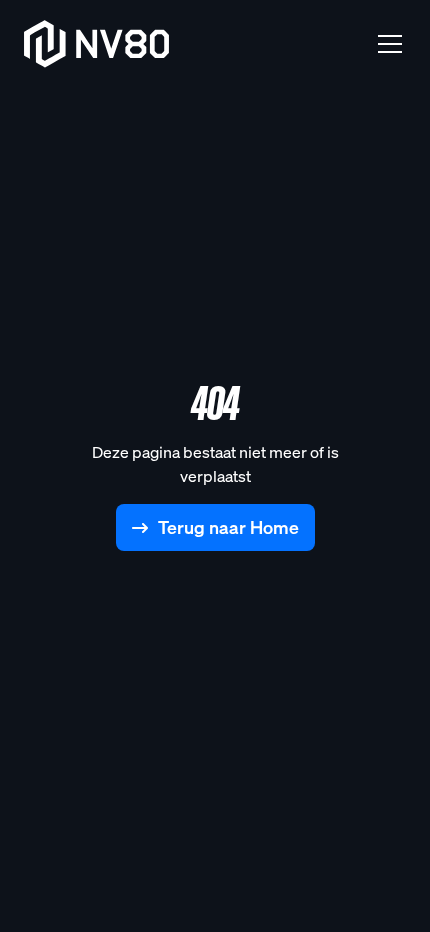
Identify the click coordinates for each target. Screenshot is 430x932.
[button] (386, 44)
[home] (96, 44)
